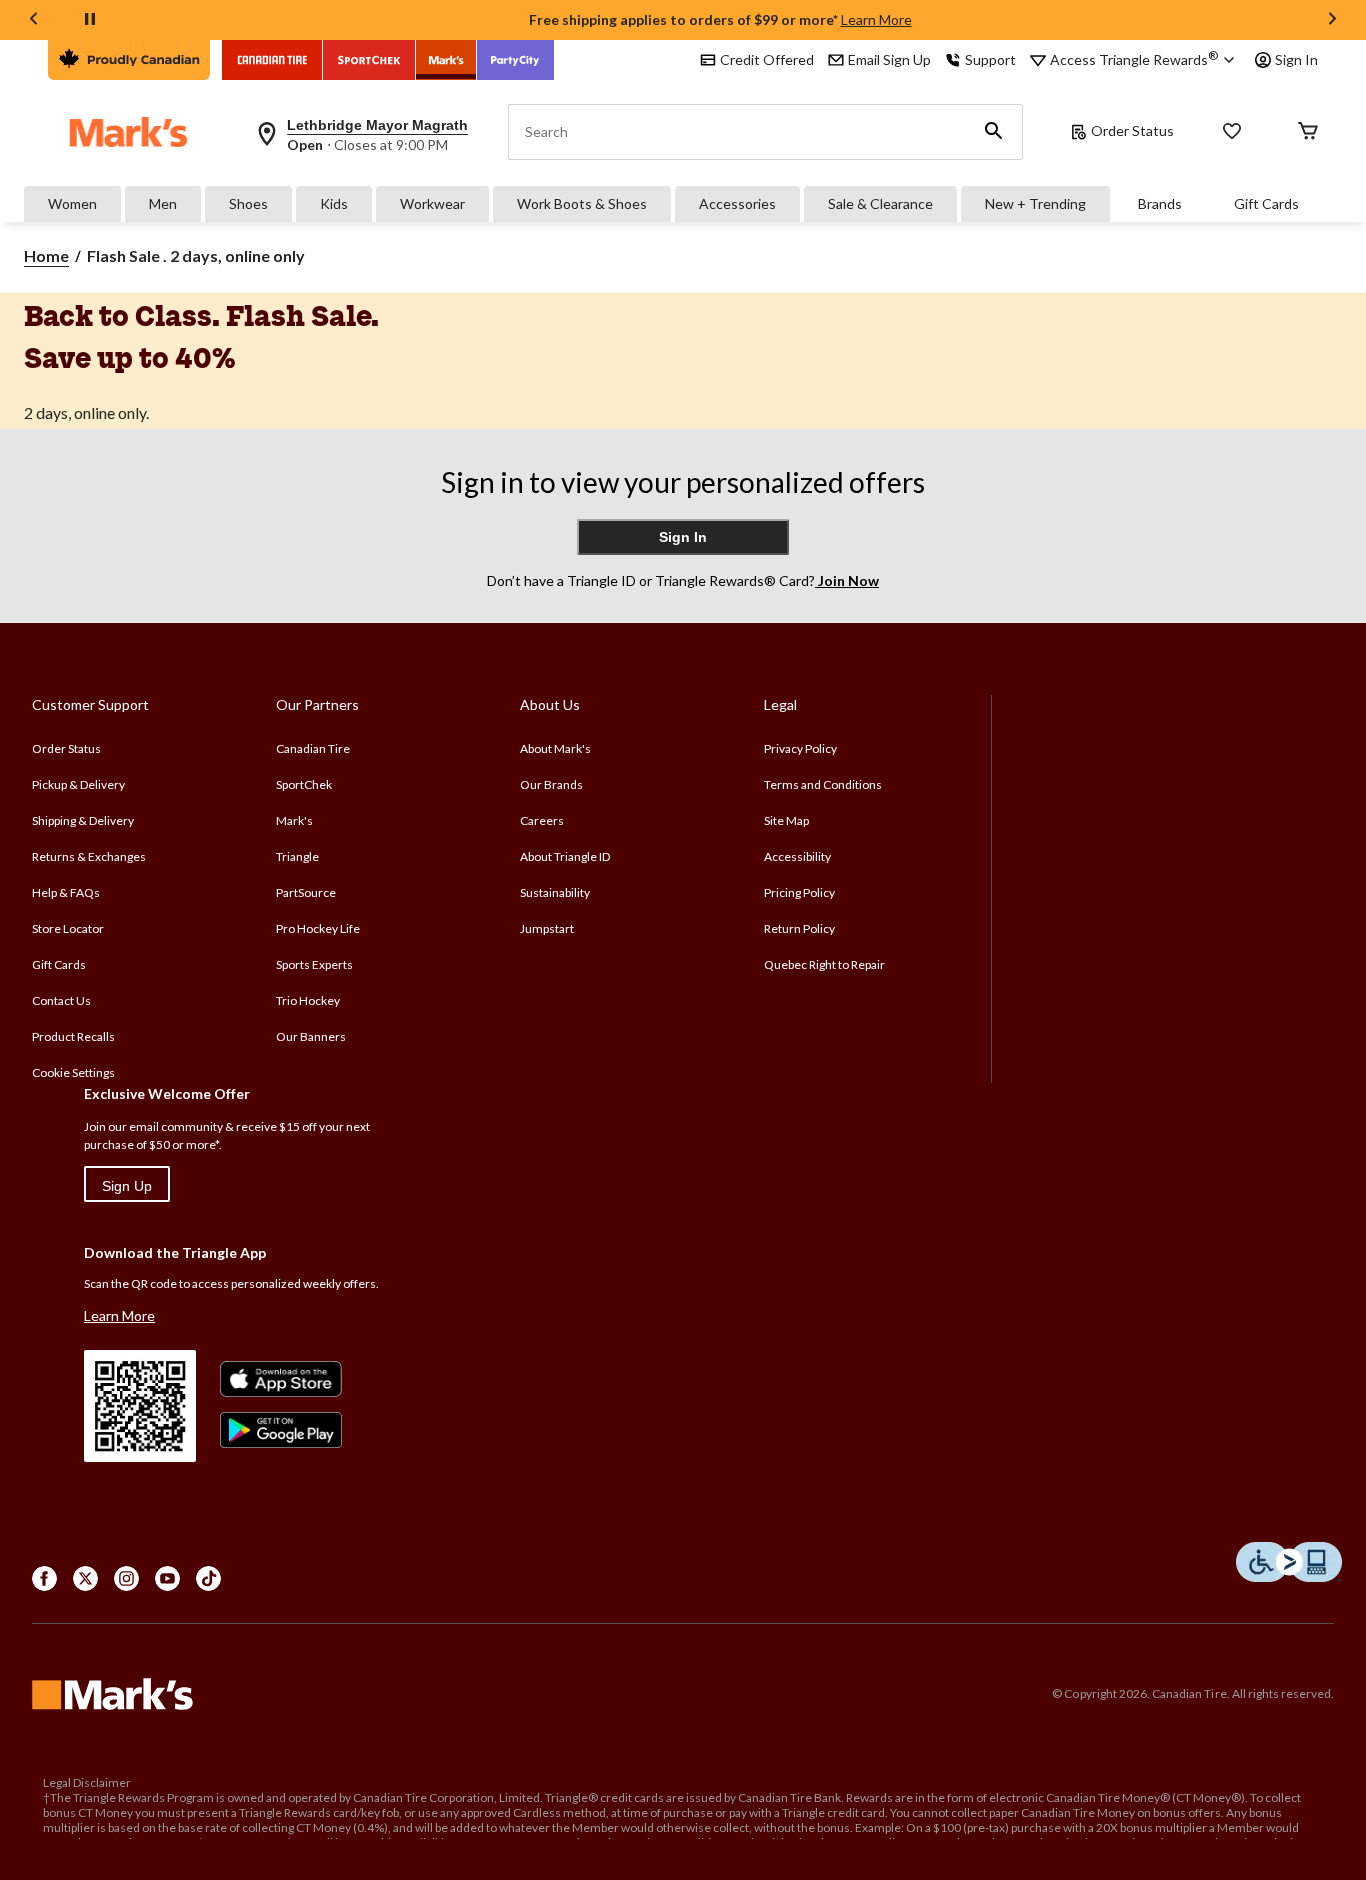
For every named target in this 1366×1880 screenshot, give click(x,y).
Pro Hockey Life (318, 928)
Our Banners (311, 1036)
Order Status (1132, 130)
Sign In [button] (1296, 59)
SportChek (304, 784)
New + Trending (1035, 203)
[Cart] (1308, 132)
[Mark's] (446, 60)
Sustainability (555, 892)
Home (46, 255)
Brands (1160, 203)
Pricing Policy (799, 892)
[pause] (90, 20)
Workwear (432, 203)
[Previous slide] (34, 20)
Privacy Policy (800, 748)
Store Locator (68, 928)
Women (72, 203)
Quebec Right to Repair (824, 964)
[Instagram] (126, 1578)
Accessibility (797, 856)
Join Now (847, 580)
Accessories (737, 203)
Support (990, 59)
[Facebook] (44, 1578)
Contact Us (61, 1000)
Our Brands (551, 784)
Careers (542, 820)
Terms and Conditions (823, 784)
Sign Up (127, 1186)
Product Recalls (73, 1036)
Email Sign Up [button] (889, 59)
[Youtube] (167, 1578)
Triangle (297, 856)
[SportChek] (369, 60)
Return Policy (799, 928)
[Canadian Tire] (272, 60)
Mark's (294, 820)
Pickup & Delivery (78, 784)
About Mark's (555, 748)
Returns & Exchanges (89, 856)
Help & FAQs (66, 892)
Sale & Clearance (880, 203)
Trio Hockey (308, 1000)
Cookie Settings (73, 1072)
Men (163, 203)
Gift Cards (1266, 203)
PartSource (306, 892)
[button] (994, 132)
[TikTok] (208, 1578)
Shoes (248, 203)
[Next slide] (1332, 20)
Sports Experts (314, 964)
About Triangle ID (565, 856)
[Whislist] (1232, 132)
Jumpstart (547, 928)
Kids (334, 203)
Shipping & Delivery (83, 820)
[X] (85, 1578)
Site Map (786, 820)
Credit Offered (767, 59)
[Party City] (515, 60)
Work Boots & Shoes (582, 203)
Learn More (876, 19)
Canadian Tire (313, 748)
